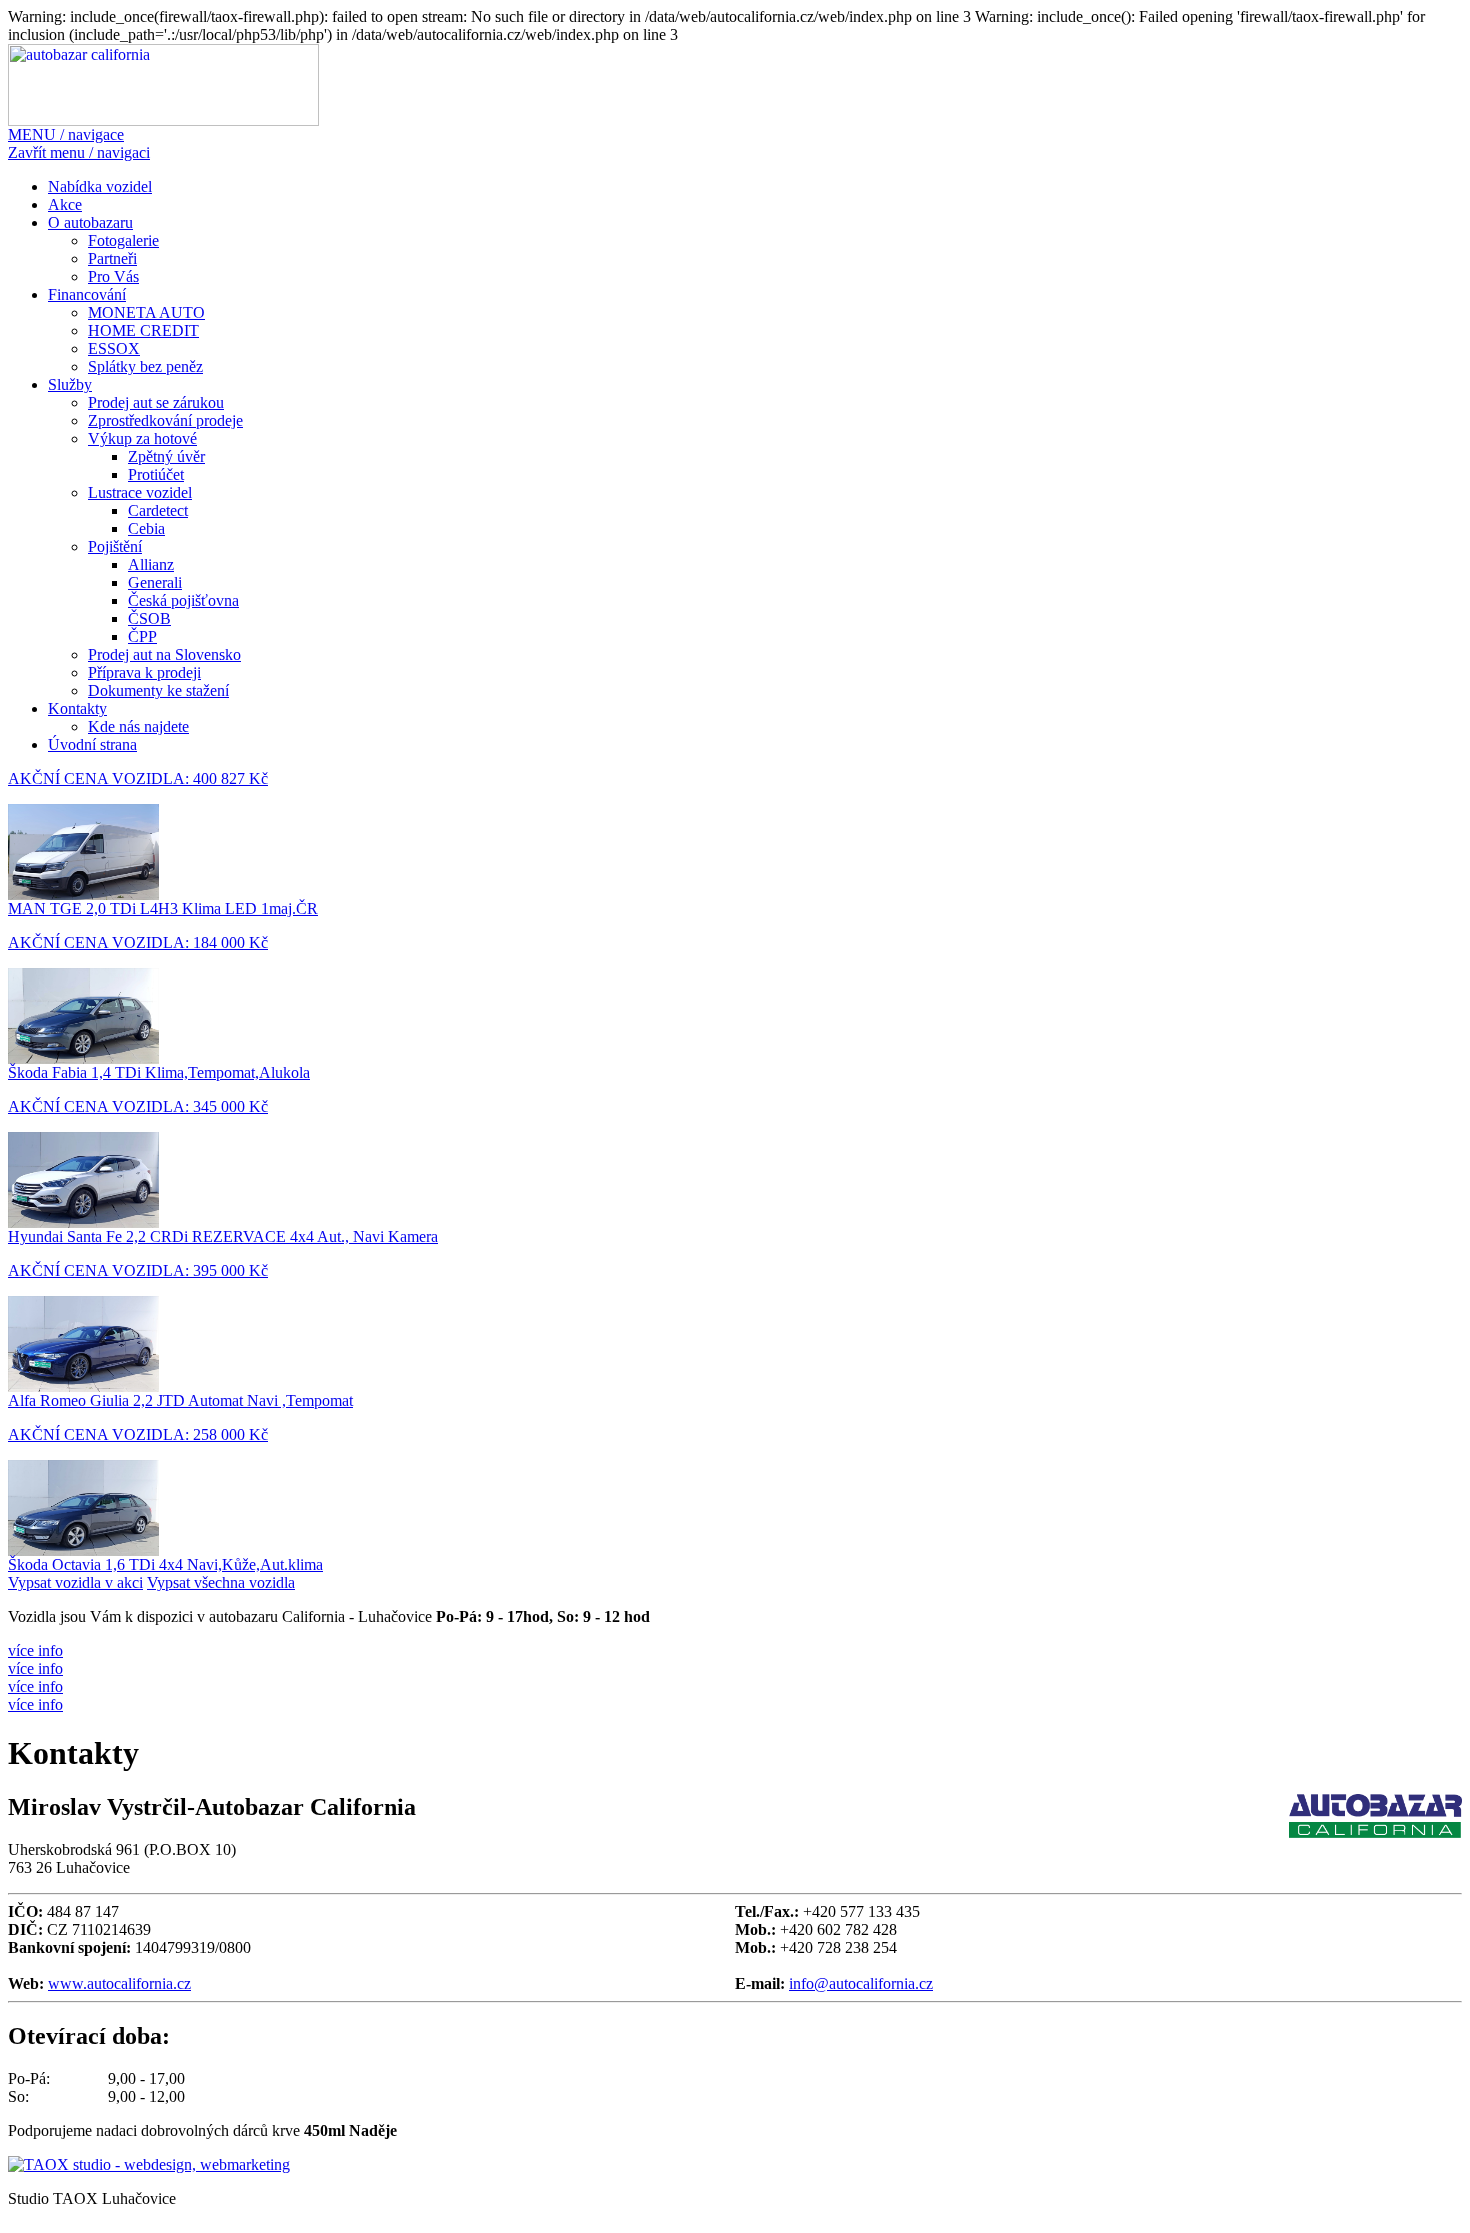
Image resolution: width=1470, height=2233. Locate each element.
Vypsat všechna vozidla (221, 1582)
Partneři (112, 258)
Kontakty (77, 708)
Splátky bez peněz (145, 366)
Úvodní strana (92, 744)
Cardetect (158, 510)
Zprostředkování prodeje (165, 420)
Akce (65, 204)
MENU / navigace (66, 134)
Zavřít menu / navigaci (79, 152)
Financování (87, 294)
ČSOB (149, 618)
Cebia (146, 528)
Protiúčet (156, 474)
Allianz (151, 564)
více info (35, 1650)
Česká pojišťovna (183, 600)
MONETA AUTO (146, 312)
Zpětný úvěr (166, 456)
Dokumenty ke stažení (158, 690)
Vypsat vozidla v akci (75, 1582)
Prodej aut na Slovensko (164, 654)
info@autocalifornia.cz (861, 1983)
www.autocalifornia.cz (119, 1983)
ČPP (142, 636)
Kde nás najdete (138, 726)
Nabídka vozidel (100, 186)
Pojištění (115, 546)
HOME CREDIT (143, 330)
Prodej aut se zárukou (156, 402)
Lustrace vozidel (140, 492)
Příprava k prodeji (144, 672)
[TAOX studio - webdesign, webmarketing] (149, 2164)
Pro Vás (113, 276)
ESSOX (114, 348)
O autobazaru (90, 222)
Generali (155, 582)
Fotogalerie (123, 240)
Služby (70, 384)
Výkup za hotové (142, 438)
